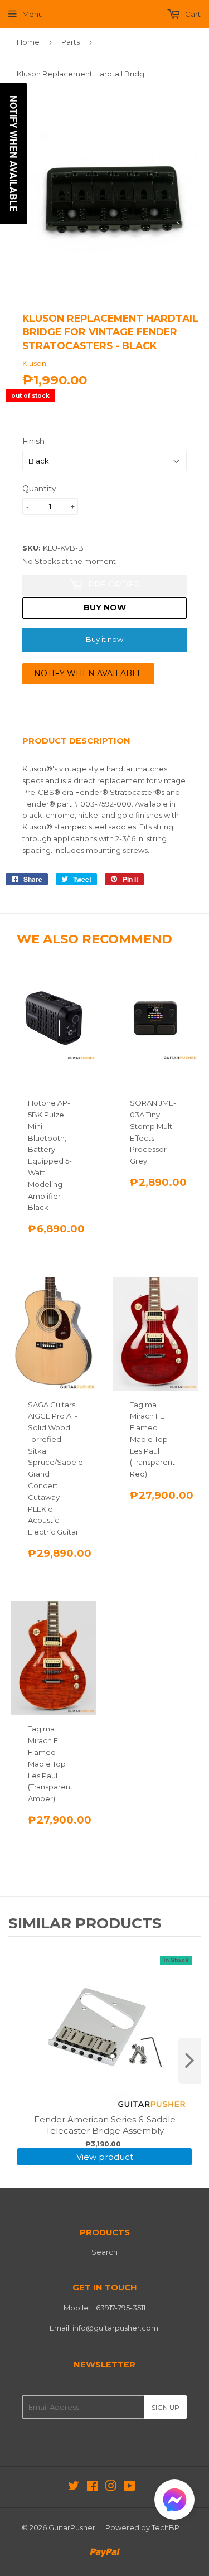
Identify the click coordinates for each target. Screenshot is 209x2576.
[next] (189, 2061)
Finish (33, 441)
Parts (71, 42)
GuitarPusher (72, 2527)
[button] (174, 2502)
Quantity (39, 489)
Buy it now (104, 639)
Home (28, 42)
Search (104, 2252)
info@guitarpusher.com (115, 2328)
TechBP (166, 2527)
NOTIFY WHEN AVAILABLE (88, 673)
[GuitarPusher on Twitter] (74, 2487)
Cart (192, 14)
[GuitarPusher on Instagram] (111, 2487)
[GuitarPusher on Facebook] (92, 2487)
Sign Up (166, 2407)
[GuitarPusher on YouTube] (130, 2487)
